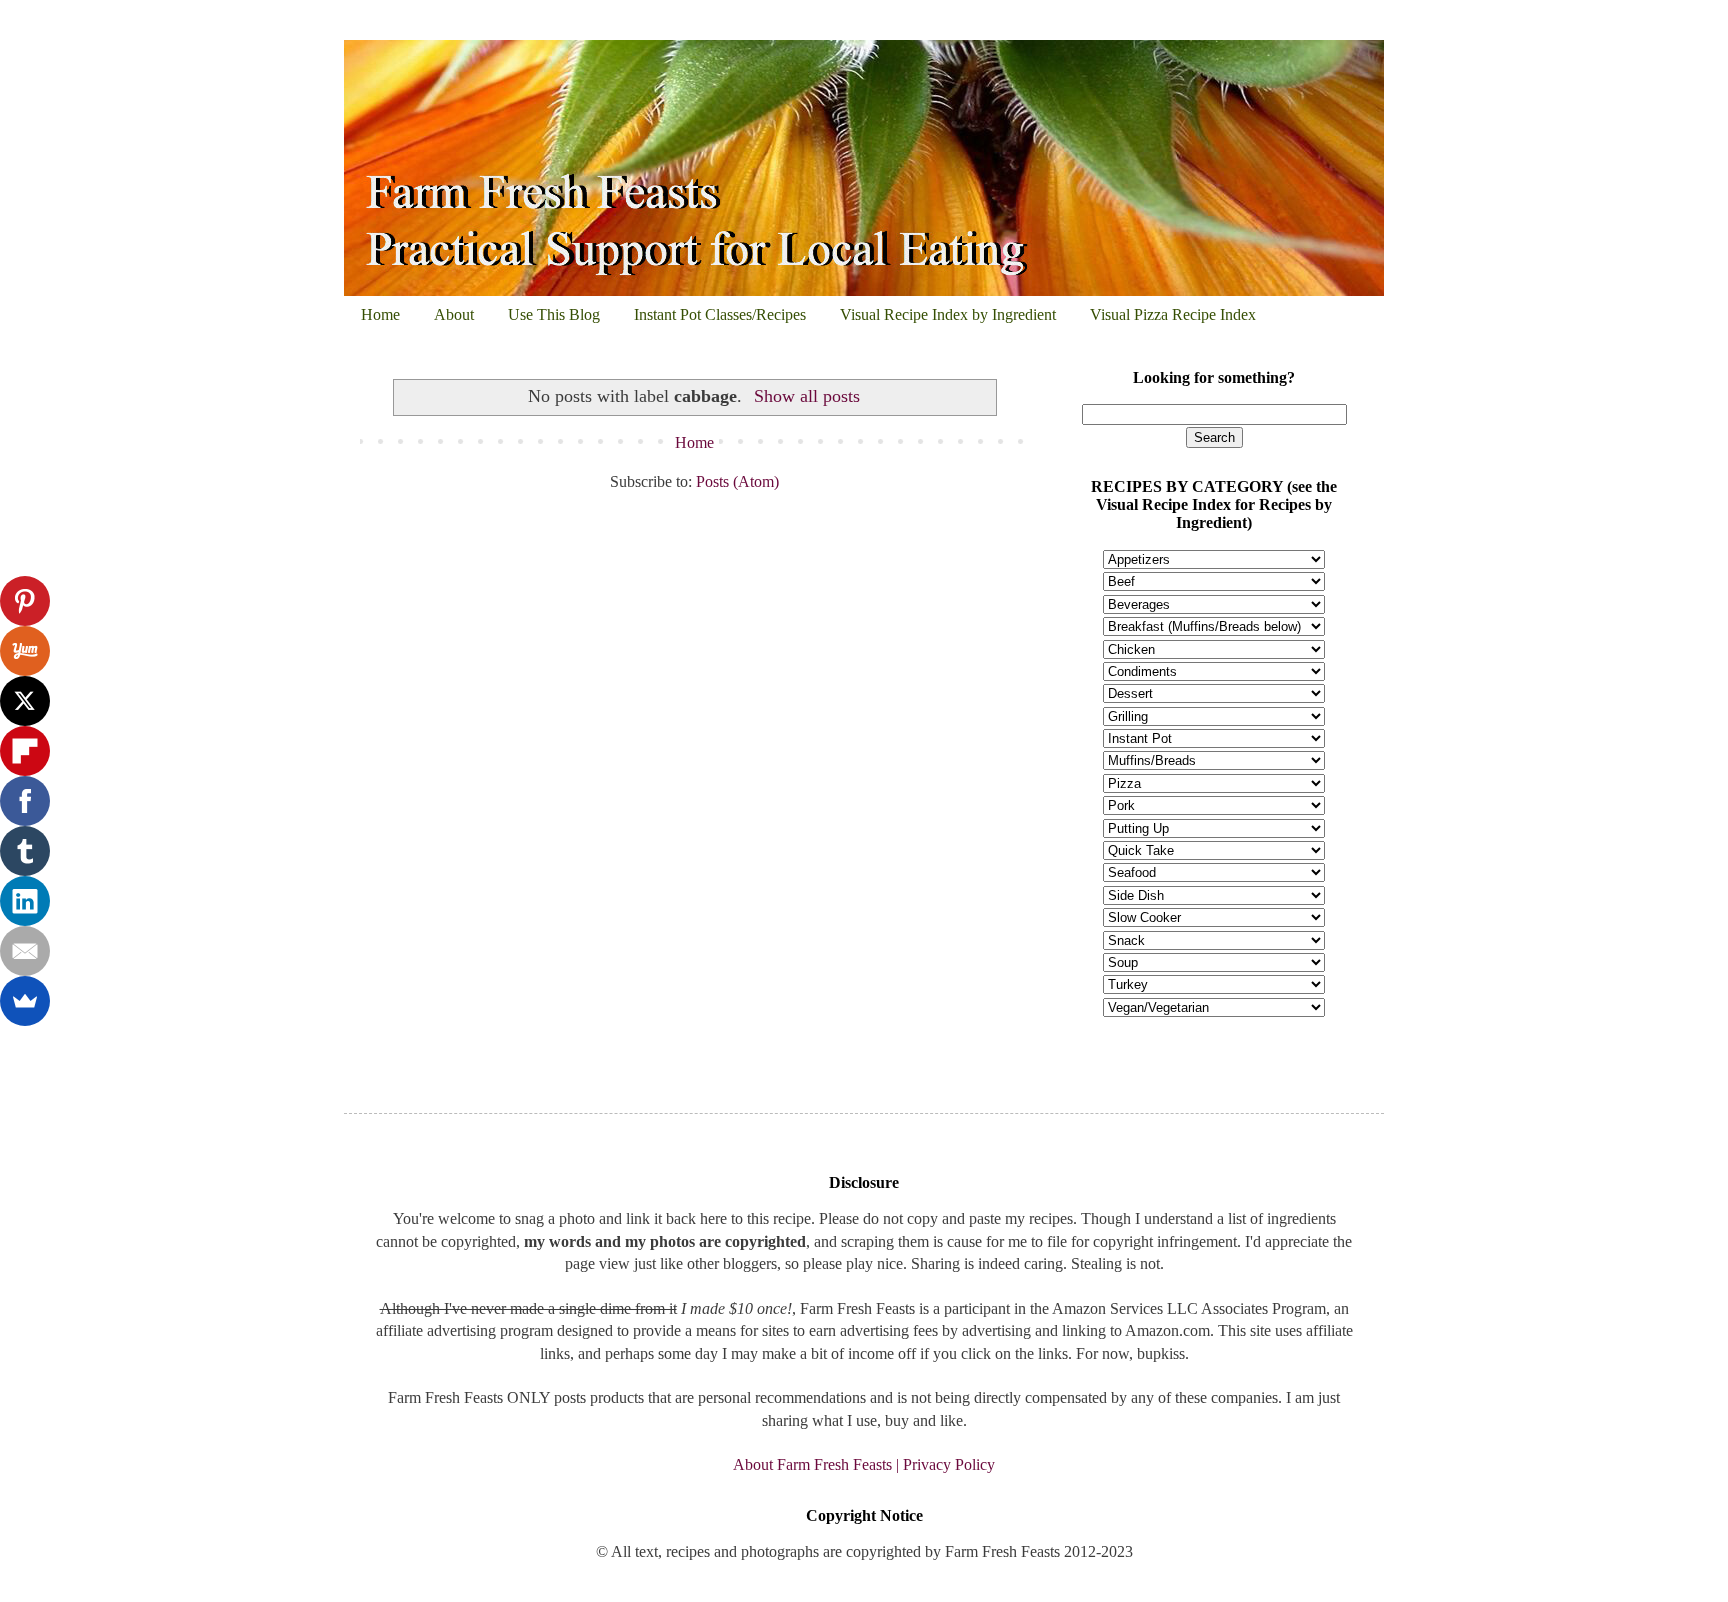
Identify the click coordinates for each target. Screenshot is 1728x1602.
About (454, 314)
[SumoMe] (25, 1001)
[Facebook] (25, 801)
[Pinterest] (25, 601)
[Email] (25, 951)
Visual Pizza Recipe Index (1173, 314)
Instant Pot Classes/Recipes (720, 314)
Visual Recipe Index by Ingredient (948, 314)
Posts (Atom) (737, 481)
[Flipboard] (25, 751)
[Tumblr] (25, 851)
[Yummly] (25, 651)
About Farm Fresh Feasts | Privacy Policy (864, 1464)
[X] (25, 701)
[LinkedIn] (25, 901)
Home (380, 314)
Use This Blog (554, 314)
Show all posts (807, 396)
